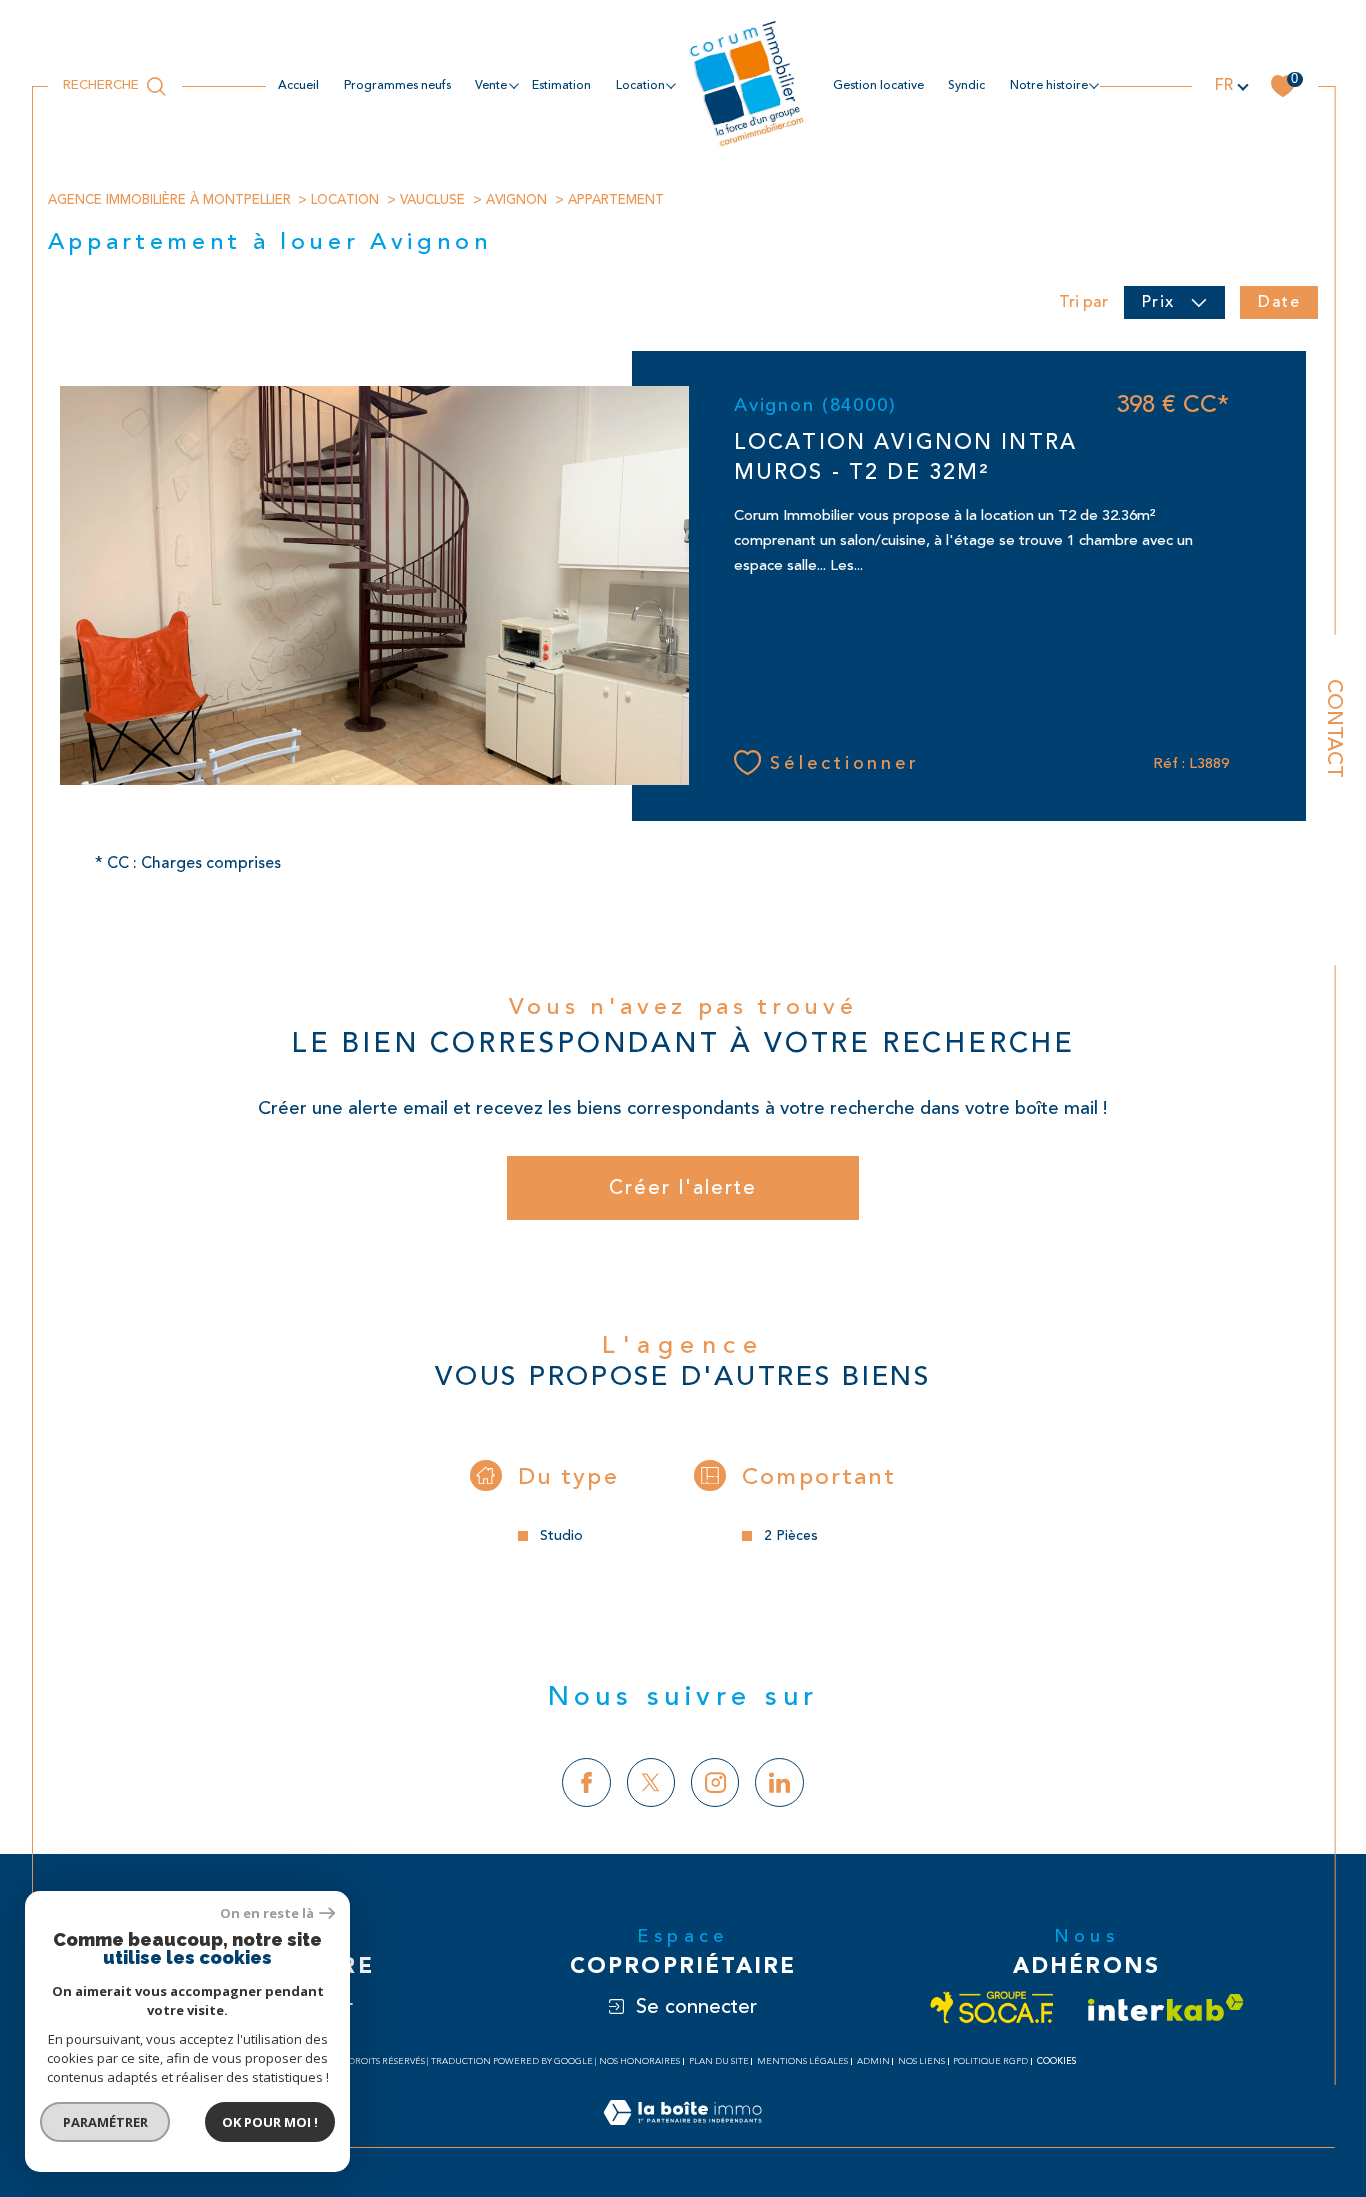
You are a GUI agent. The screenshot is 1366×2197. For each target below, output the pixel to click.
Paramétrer (105, 2122)
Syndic (966, 85)
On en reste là (267, 1913)
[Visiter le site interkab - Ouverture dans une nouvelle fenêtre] (1166, 2007)
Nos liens (921, 2061)
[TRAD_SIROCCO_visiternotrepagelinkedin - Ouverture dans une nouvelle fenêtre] (779, 1782)
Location (345, 200)
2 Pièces (791, 1536)
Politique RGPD (990, 2061)
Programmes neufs (397, 85)
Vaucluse (432, 200)
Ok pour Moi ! (270, 2122)
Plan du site (719, 2061)
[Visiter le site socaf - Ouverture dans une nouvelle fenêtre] (992, 2007)
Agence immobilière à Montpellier (169, 200)
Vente (491, 85)
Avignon (516, 200)
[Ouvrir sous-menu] (513, 85)
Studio (561, 1536)
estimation (561, 85)
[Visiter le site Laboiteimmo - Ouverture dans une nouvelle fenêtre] (682, 2136)
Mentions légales (802, 2061)
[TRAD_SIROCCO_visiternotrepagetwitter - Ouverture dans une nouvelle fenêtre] (651, 1782)
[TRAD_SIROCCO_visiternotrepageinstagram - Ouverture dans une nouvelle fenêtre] (715, 1782)
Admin (873, 2061)
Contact (1334, 728)
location (640, 85)
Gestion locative (878, 85)
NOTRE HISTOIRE (1049, 85)
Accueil (298, 85)
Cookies (1056, 2061)
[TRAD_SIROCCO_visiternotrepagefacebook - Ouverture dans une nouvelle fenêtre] (586, 1782)
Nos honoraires (639, 2061)
